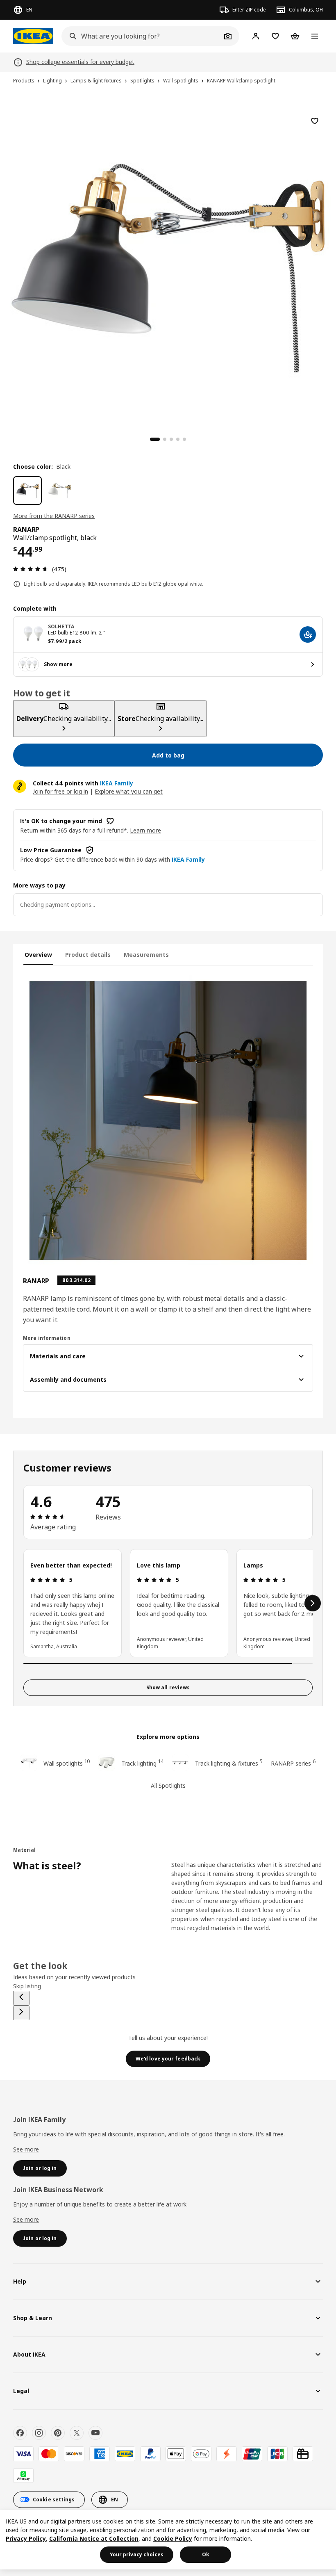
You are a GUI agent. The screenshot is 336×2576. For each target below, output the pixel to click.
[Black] (27, 491)
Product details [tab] (88, 955)
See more (26, 2149)
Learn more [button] (145, 830)
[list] (168, 1603)
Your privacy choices (137, 2554)
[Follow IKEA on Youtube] (95, 2433)
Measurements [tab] (146, 955)
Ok (206, 2554)
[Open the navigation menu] (315, 36)
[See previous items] (21, 1998)
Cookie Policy (173, 2538)
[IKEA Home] (33, 36)
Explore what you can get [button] (129, 791)
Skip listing (27, 1986)
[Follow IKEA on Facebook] (20, 2433)
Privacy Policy (26, 2538)
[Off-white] (59, 491)
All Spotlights (168, 1785)
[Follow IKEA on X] (77, 2433)
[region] (168, 267)
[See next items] (313, 1603)
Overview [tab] (38, 955)
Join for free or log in (60, 791)
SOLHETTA (61, 626)
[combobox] (141, 36)
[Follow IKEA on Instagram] (39, 2433)
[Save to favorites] (315, 121)
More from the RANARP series (54, 516)
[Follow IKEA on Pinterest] (58, 2433)
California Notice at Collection (94, 2538)
